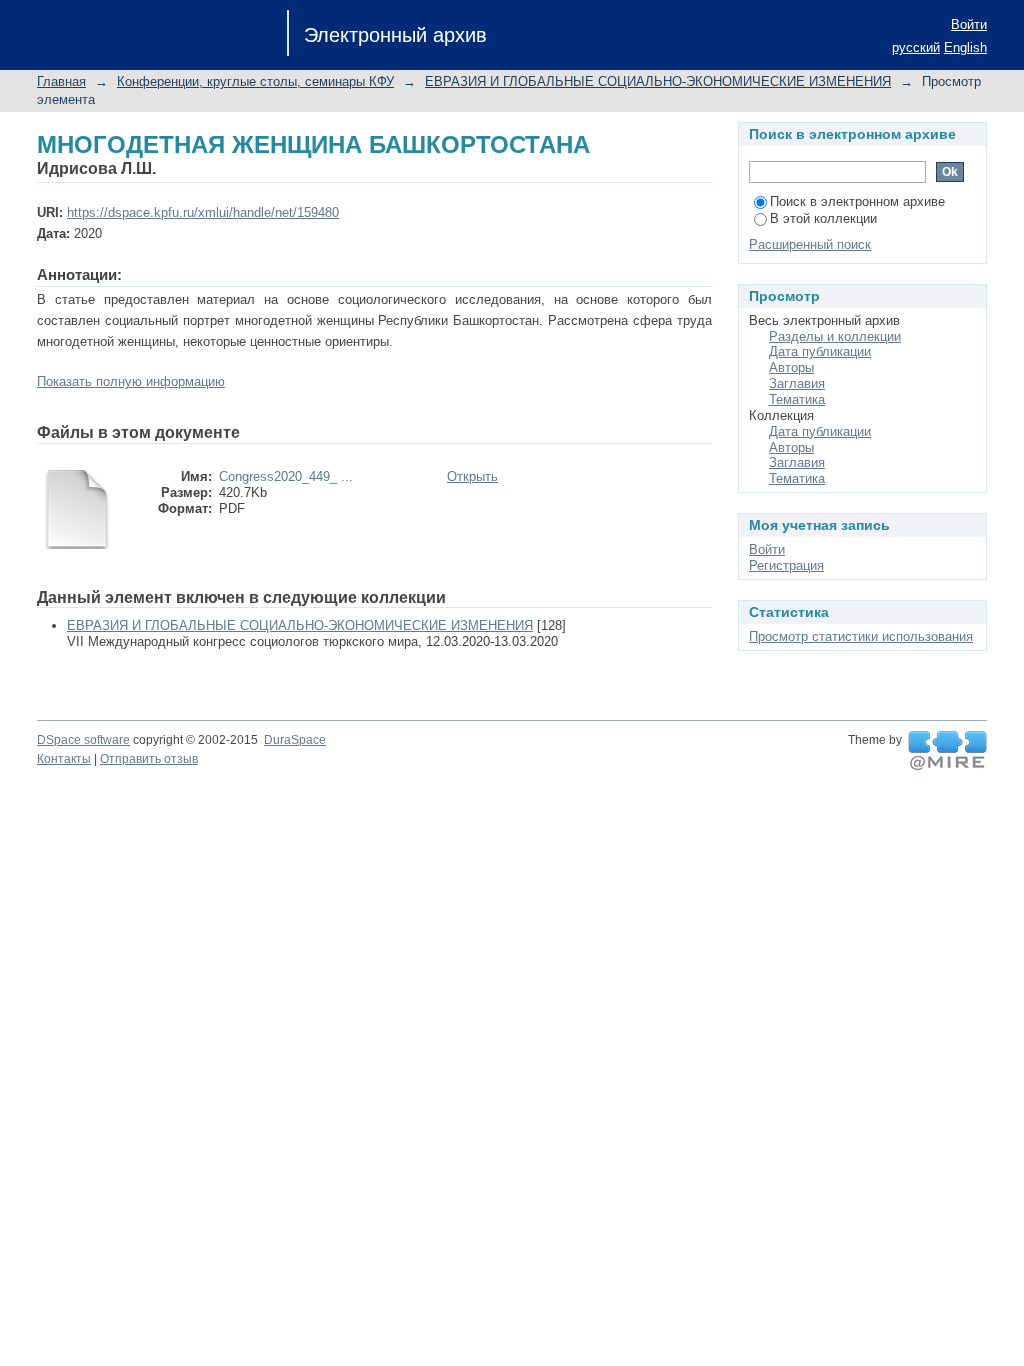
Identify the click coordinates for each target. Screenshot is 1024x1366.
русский (916, 47)
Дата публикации (820, 351)
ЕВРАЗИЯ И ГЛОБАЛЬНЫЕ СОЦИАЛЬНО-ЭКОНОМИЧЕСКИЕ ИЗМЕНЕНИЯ (658, 81)
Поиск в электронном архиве (857, 201)
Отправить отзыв (149, 759)
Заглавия (797, 383)
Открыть (472, 476)
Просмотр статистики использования (861, 636)
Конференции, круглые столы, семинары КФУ (255, 81)
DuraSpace (295, 740)
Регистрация (786, 565)
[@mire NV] (947, 751)
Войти (969, 24)
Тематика (797, 399)
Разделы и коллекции (835, 336)
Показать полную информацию (131, 381)
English (965, 47)
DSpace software (83, 740)
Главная (61, 81)
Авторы (791, 367)
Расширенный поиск (810, 244)
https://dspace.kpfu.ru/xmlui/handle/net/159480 (203, 212)
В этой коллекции (823, 218)
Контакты (64, 759)
